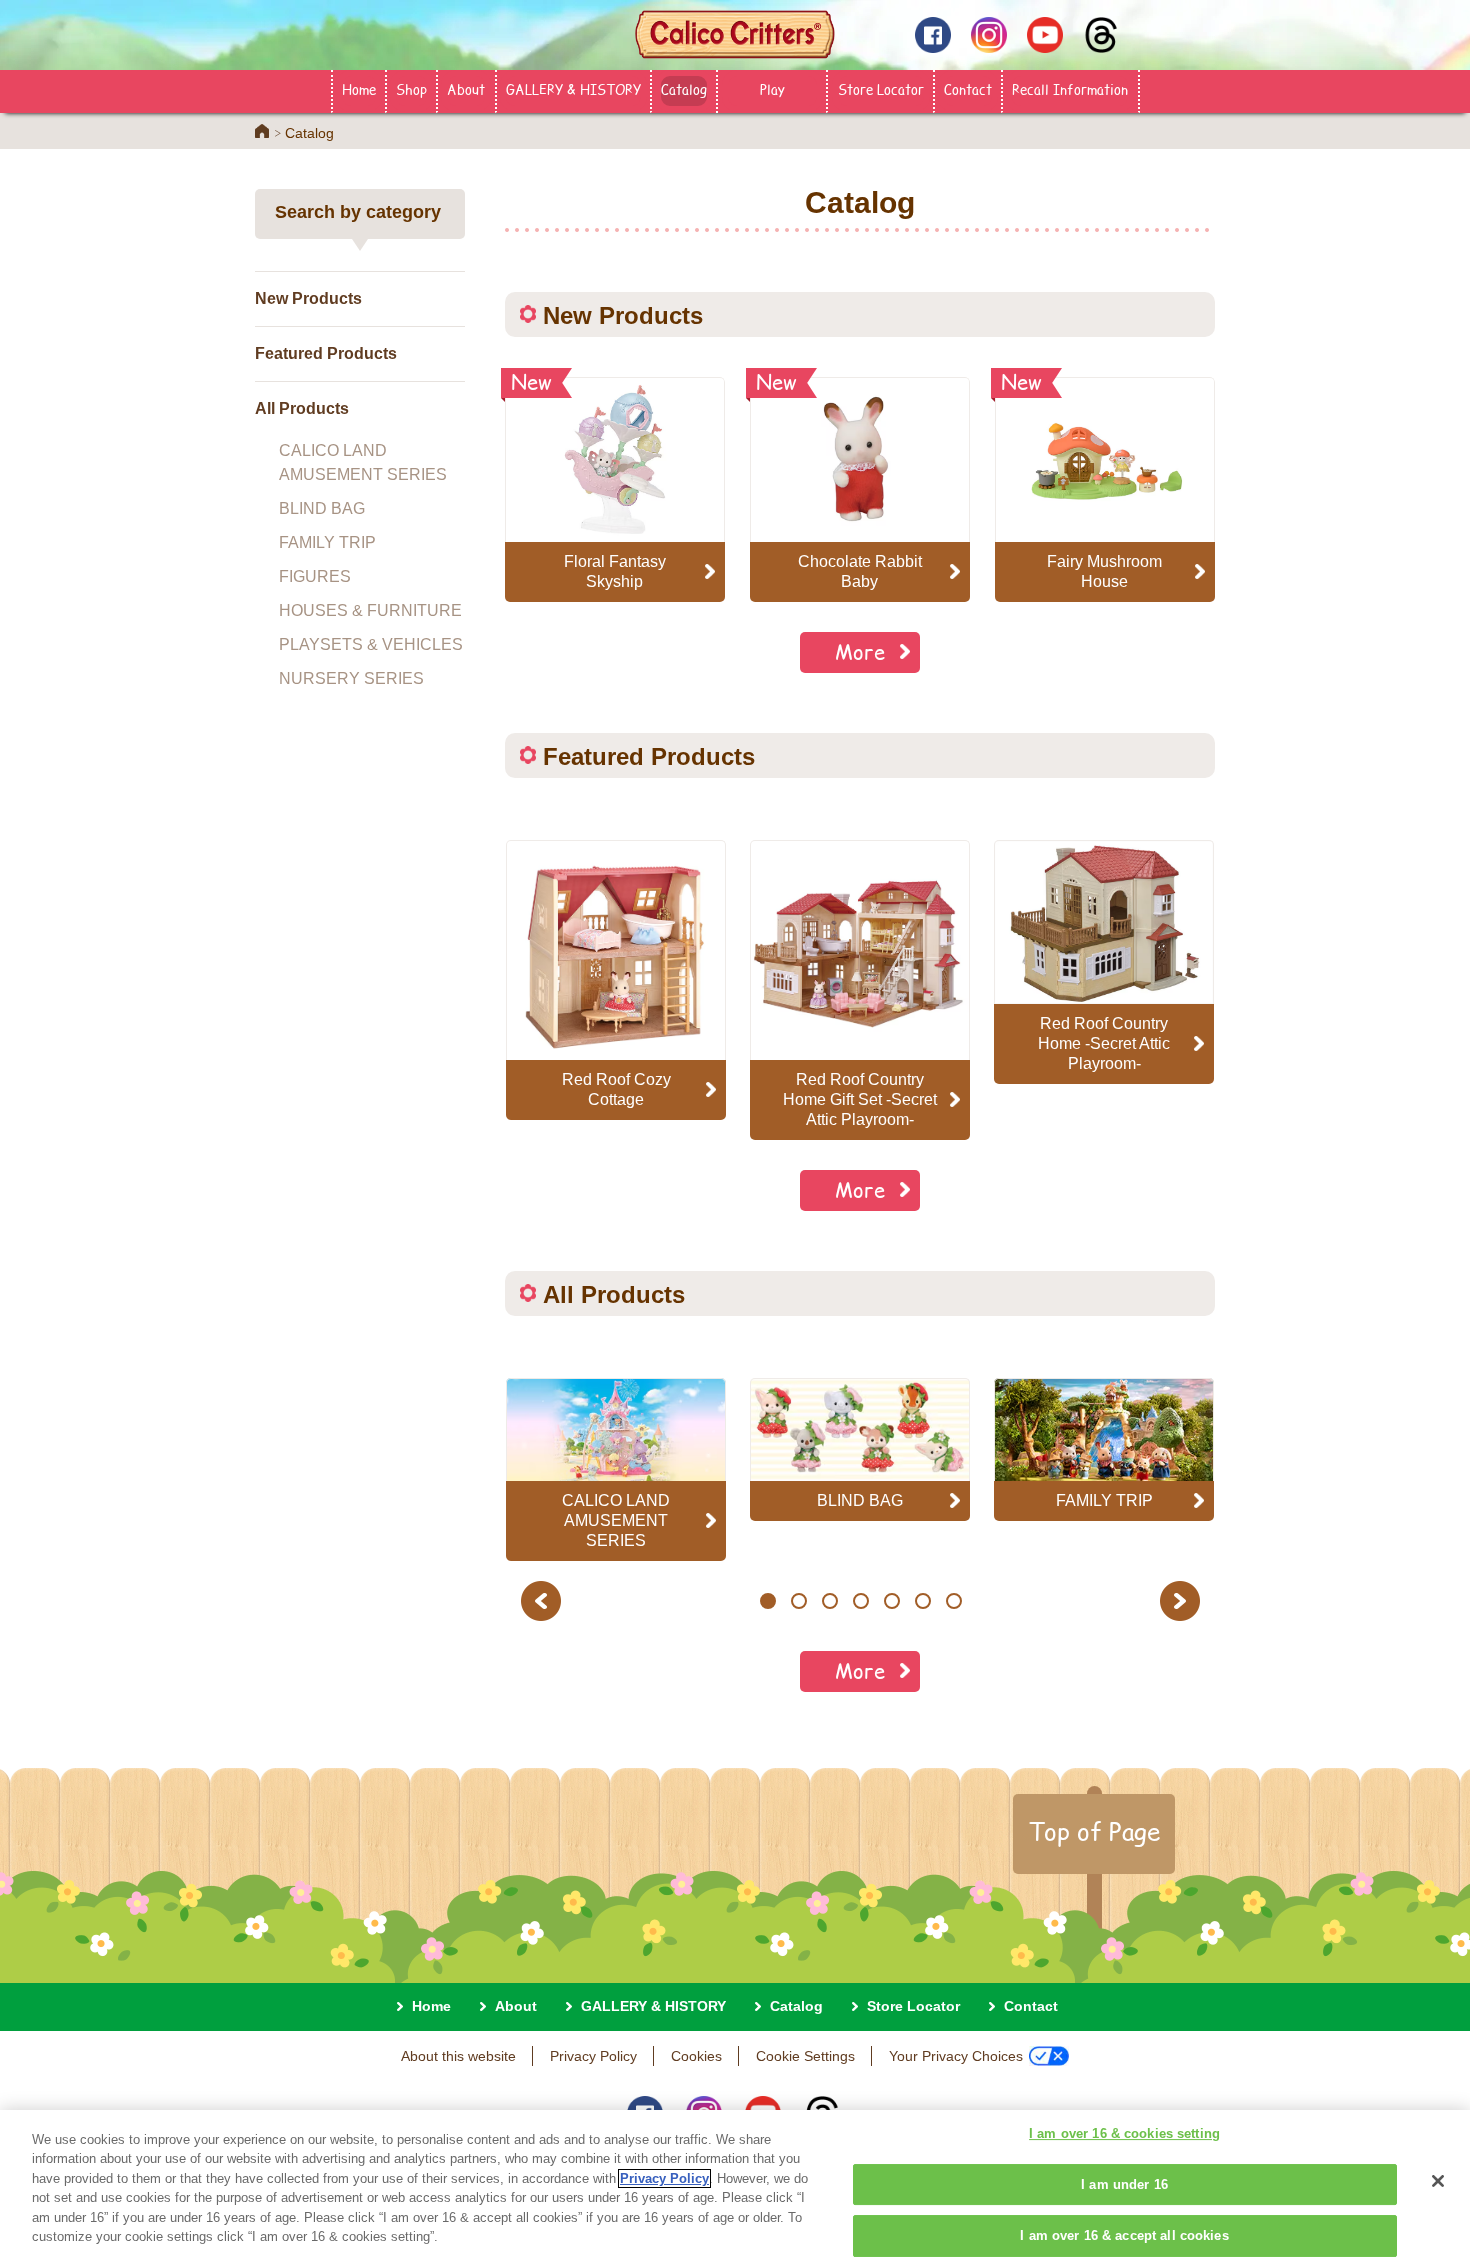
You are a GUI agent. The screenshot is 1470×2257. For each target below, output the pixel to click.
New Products (308, 298)
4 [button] (860, 1601)
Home (359, 89)
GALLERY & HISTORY (573, 89)
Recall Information (1070, 89)
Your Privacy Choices (956, 2056)
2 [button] (798, 1601)
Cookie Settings (805, 2056)
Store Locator (881, 89)
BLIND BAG (322, 508)
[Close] (1438, 2181)
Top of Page (1094, 1831)
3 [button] (829, 1601)
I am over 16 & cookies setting (1124, 2134)
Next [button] (1182, 1600)
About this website (458, 2056)
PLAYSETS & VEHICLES (371, 644)
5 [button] (891, 1601)
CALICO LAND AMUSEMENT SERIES (363, 462)
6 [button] (922, 1601)
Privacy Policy (593, 2056)
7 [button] (953, 1601)
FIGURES (315, 576)
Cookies (696, 2056)
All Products (302, 408)
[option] (616, 980)
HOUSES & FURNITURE (370, 610)
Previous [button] (544, 1600)
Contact (968, 89)
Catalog (684, 89)
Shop (411, 89)
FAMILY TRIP (327, 542)
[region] (735, 2183)
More (860, 651)
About (466, 89)
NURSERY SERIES (351, 678)
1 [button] (767, 1601)
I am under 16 (1124, 2184)
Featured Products (326, 353)
